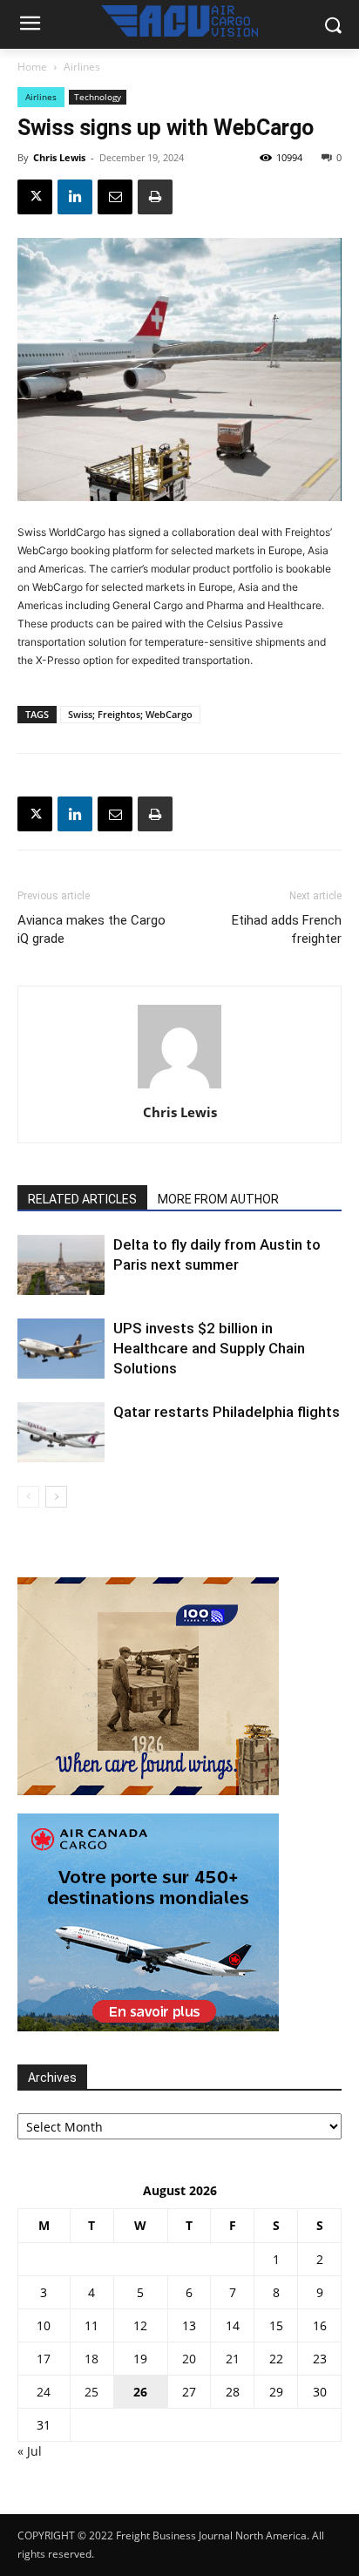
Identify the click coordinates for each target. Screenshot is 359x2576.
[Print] (155, 197)
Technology (98, 97)
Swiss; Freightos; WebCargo (130, 714)
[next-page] (56, 1497)
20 (189, 2359)
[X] (35, 197)
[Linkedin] (75, 197)
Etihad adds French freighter (287, 929)
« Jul (30, 2451)
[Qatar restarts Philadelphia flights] (61, 1432)
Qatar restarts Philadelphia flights (227, 1412)
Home (32, 67)
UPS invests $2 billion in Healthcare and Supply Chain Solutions (209, 1348)
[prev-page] (28, 1497)
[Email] (115, 197)
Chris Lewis (59, 157)
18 (91, 2359)
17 (44, 2359)
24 (44, 2392)
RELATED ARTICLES (82, 1199)
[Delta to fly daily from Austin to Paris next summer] (61, 1265)
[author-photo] (179, 1088)
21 (233, 2359)
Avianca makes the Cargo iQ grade (91, 929)
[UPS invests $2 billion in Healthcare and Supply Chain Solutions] (61, 1349)
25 (91, 2392)
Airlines (82, 67)
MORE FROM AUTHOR (218, 1199)
